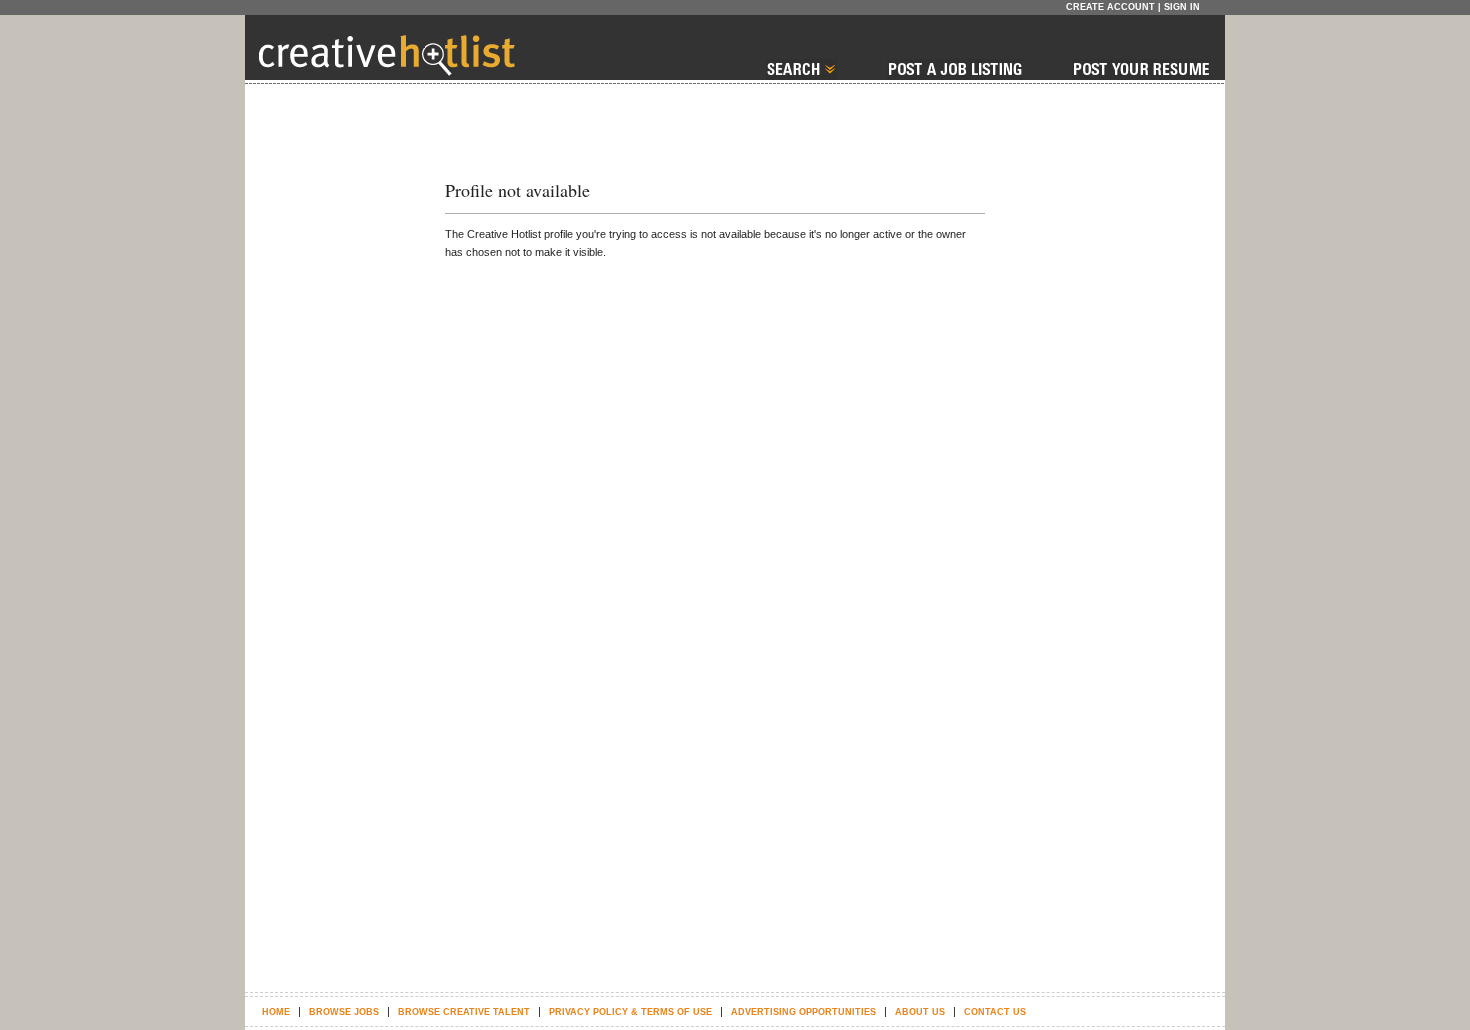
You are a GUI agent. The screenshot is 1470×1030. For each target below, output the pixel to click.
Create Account (1110, 7)
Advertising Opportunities (803, 1012)
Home (276, 1012)
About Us (920, 1012)
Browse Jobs (344, 1012)
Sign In (1182, 7)
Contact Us (995, 1012)
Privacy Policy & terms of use (630, 1012)
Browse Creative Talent (464, 1012)
